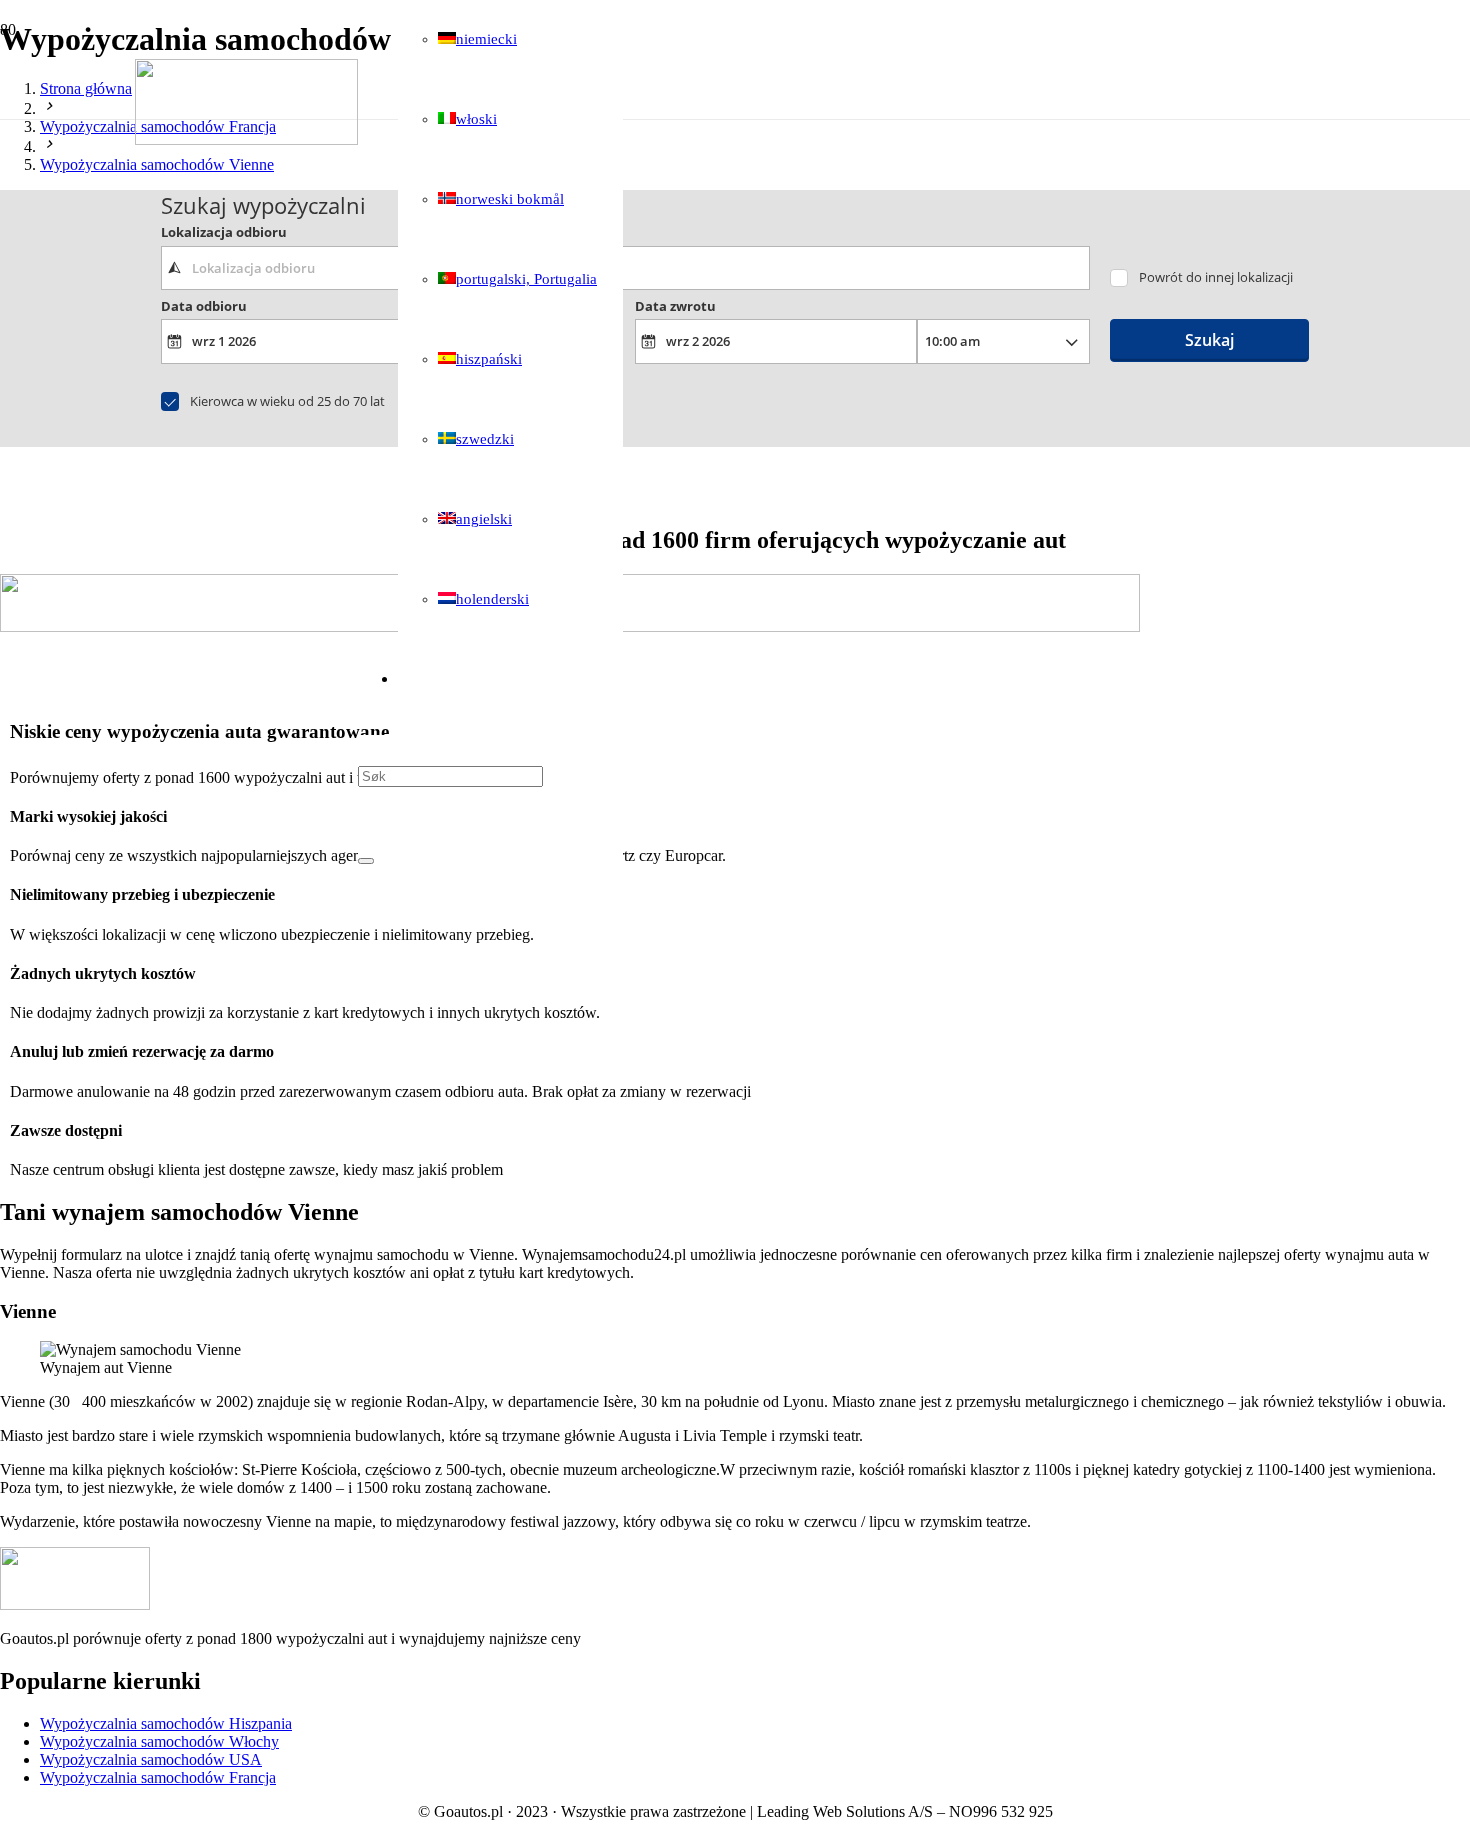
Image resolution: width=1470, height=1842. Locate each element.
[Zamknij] (366, 861)
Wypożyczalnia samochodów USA (151, 1759)
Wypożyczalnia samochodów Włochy (159, 1741)
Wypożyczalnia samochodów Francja (158, 1777)
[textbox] (625, 268)
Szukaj (1209, 340)
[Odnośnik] (246, 139)
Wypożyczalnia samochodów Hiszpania (166, 1723)
